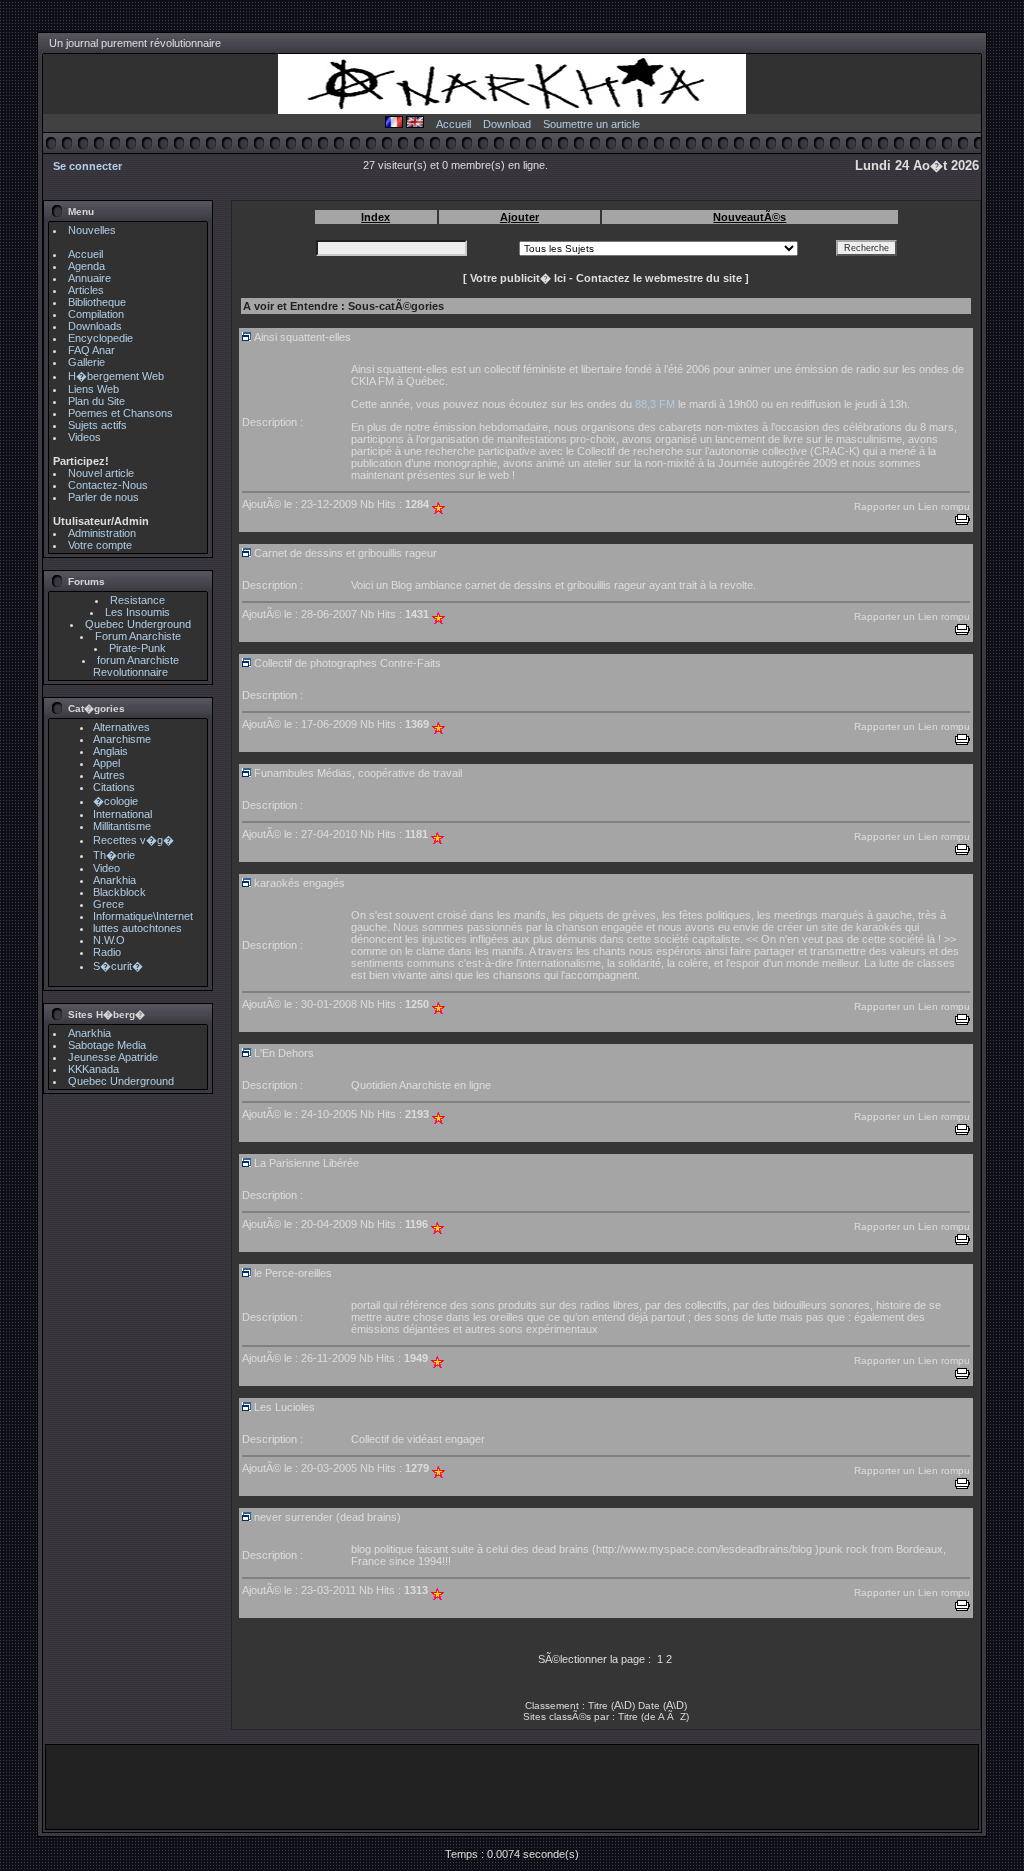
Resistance (137, 600)
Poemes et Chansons (120, 413)
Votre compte (100, 545)
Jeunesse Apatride (113, 1057)
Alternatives (121, 727)
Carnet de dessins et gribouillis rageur (345, 553)
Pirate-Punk (137, 648)
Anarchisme (122, 739)
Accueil (453, 124)
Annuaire (89, 278)
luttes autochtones (137, 928)
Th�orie (114, 855)
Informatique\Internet (143, 916)
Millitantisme (122, 826)
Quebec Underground (138, 624)
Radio (107, 952)
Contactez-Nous (108, 485)
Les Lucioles (284, 1407)
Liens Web (93, 389)
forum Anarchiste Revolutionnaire (136, 666)
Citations (114, 787)
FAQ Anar (91, 350)
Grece (108, 904)
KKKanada (93, 1069)
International (122, 814)
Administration (102, 533)
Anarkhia (114, 880)
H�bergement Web (116, 376)
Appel (106, 763)
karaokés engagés (299, 883)
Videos (84, 437)
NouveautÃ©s (749, 217)
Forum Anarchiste (138, 636)
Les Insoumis (137, 612)
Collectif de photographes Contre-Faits (347, 663)
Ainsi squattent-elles (302, 337)
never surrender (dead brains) (327, 1517)
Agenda (86, 266)
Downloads (95, 326)
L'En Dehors (284, 1053)
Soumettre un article (591, 124)
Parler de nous (103, 497)
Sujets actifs (97, 425)
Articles (86, 290)
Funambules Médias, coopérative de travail (358, 773)
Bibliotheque (97, 302)
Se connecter (87, 166)
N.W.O (109, 940)
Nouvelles (92, 230)
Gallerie (86, 362)
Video (106, 868)
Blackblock (119, 892)
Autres (109, 775)
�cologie (115, 801)
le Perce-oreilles (293, 1273)
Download (507, 124)
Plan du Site (96, 401)
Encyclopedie (100, 338)
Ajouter (519, 217)
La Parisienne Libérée (306, 1163)
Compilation (96, 314)
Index (375, 217)
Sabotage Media (107, 1045)
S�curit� (118, 966)
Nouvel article (101, 473)
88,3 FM (655, 404)
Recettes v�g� (133, 840)
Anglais (110, 751)
